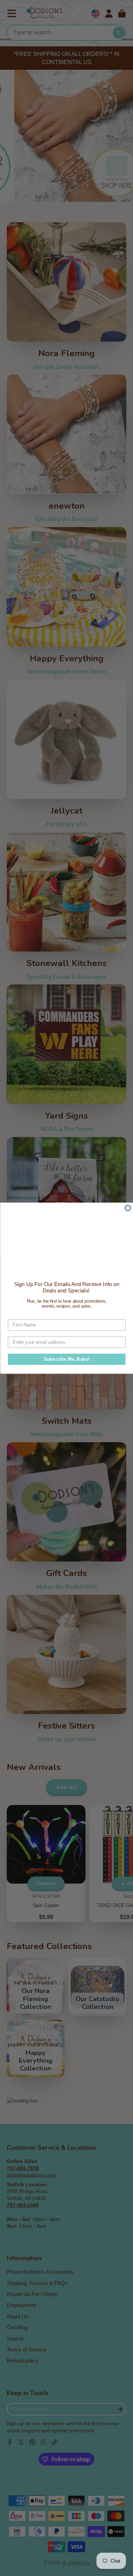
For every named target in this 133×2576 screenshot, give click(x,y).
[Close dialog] (128, 1208)
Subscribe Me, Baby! (66, 1359)
